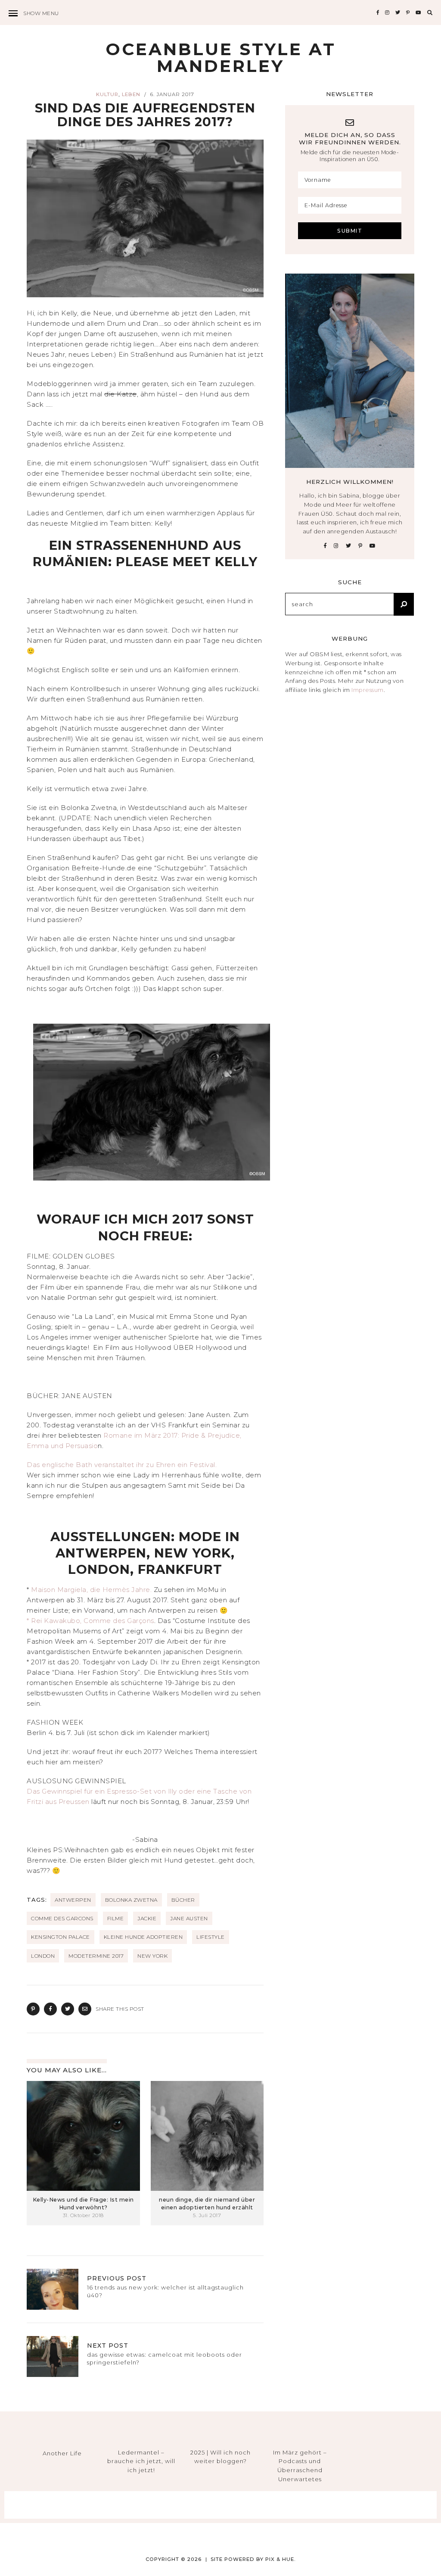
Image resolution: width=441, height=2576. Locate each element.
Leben (131, 94)
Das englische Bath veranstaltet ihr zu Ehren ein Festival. (123, 1465)
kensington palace (61, 1937)
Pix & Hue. (281, 2559)
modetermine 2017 (96, 1956)
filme (116, 1918)
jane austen (189, 1918)
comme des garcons (62, 1918)
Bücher (183, 1900)
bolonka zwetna (131, 1900)
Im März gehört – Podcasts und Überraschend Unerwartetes (300, 2466)
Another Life (62, 2453)
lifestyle (211, 1937)
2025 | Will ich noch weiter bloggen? (220, 2457)
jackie (147, 1918)
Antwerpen (73, 1900)
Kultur (107, 94)
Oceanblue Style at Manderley (221, 58)
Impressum (368, 690)
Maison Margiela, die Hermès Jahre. (91, 1590)
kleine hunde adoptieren (143, 1937)
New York (152, 1956)
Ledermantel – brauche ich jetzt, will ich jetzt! (141, 2461)
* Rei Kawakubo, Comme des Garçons (90, 1621)
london (43, 1956)
